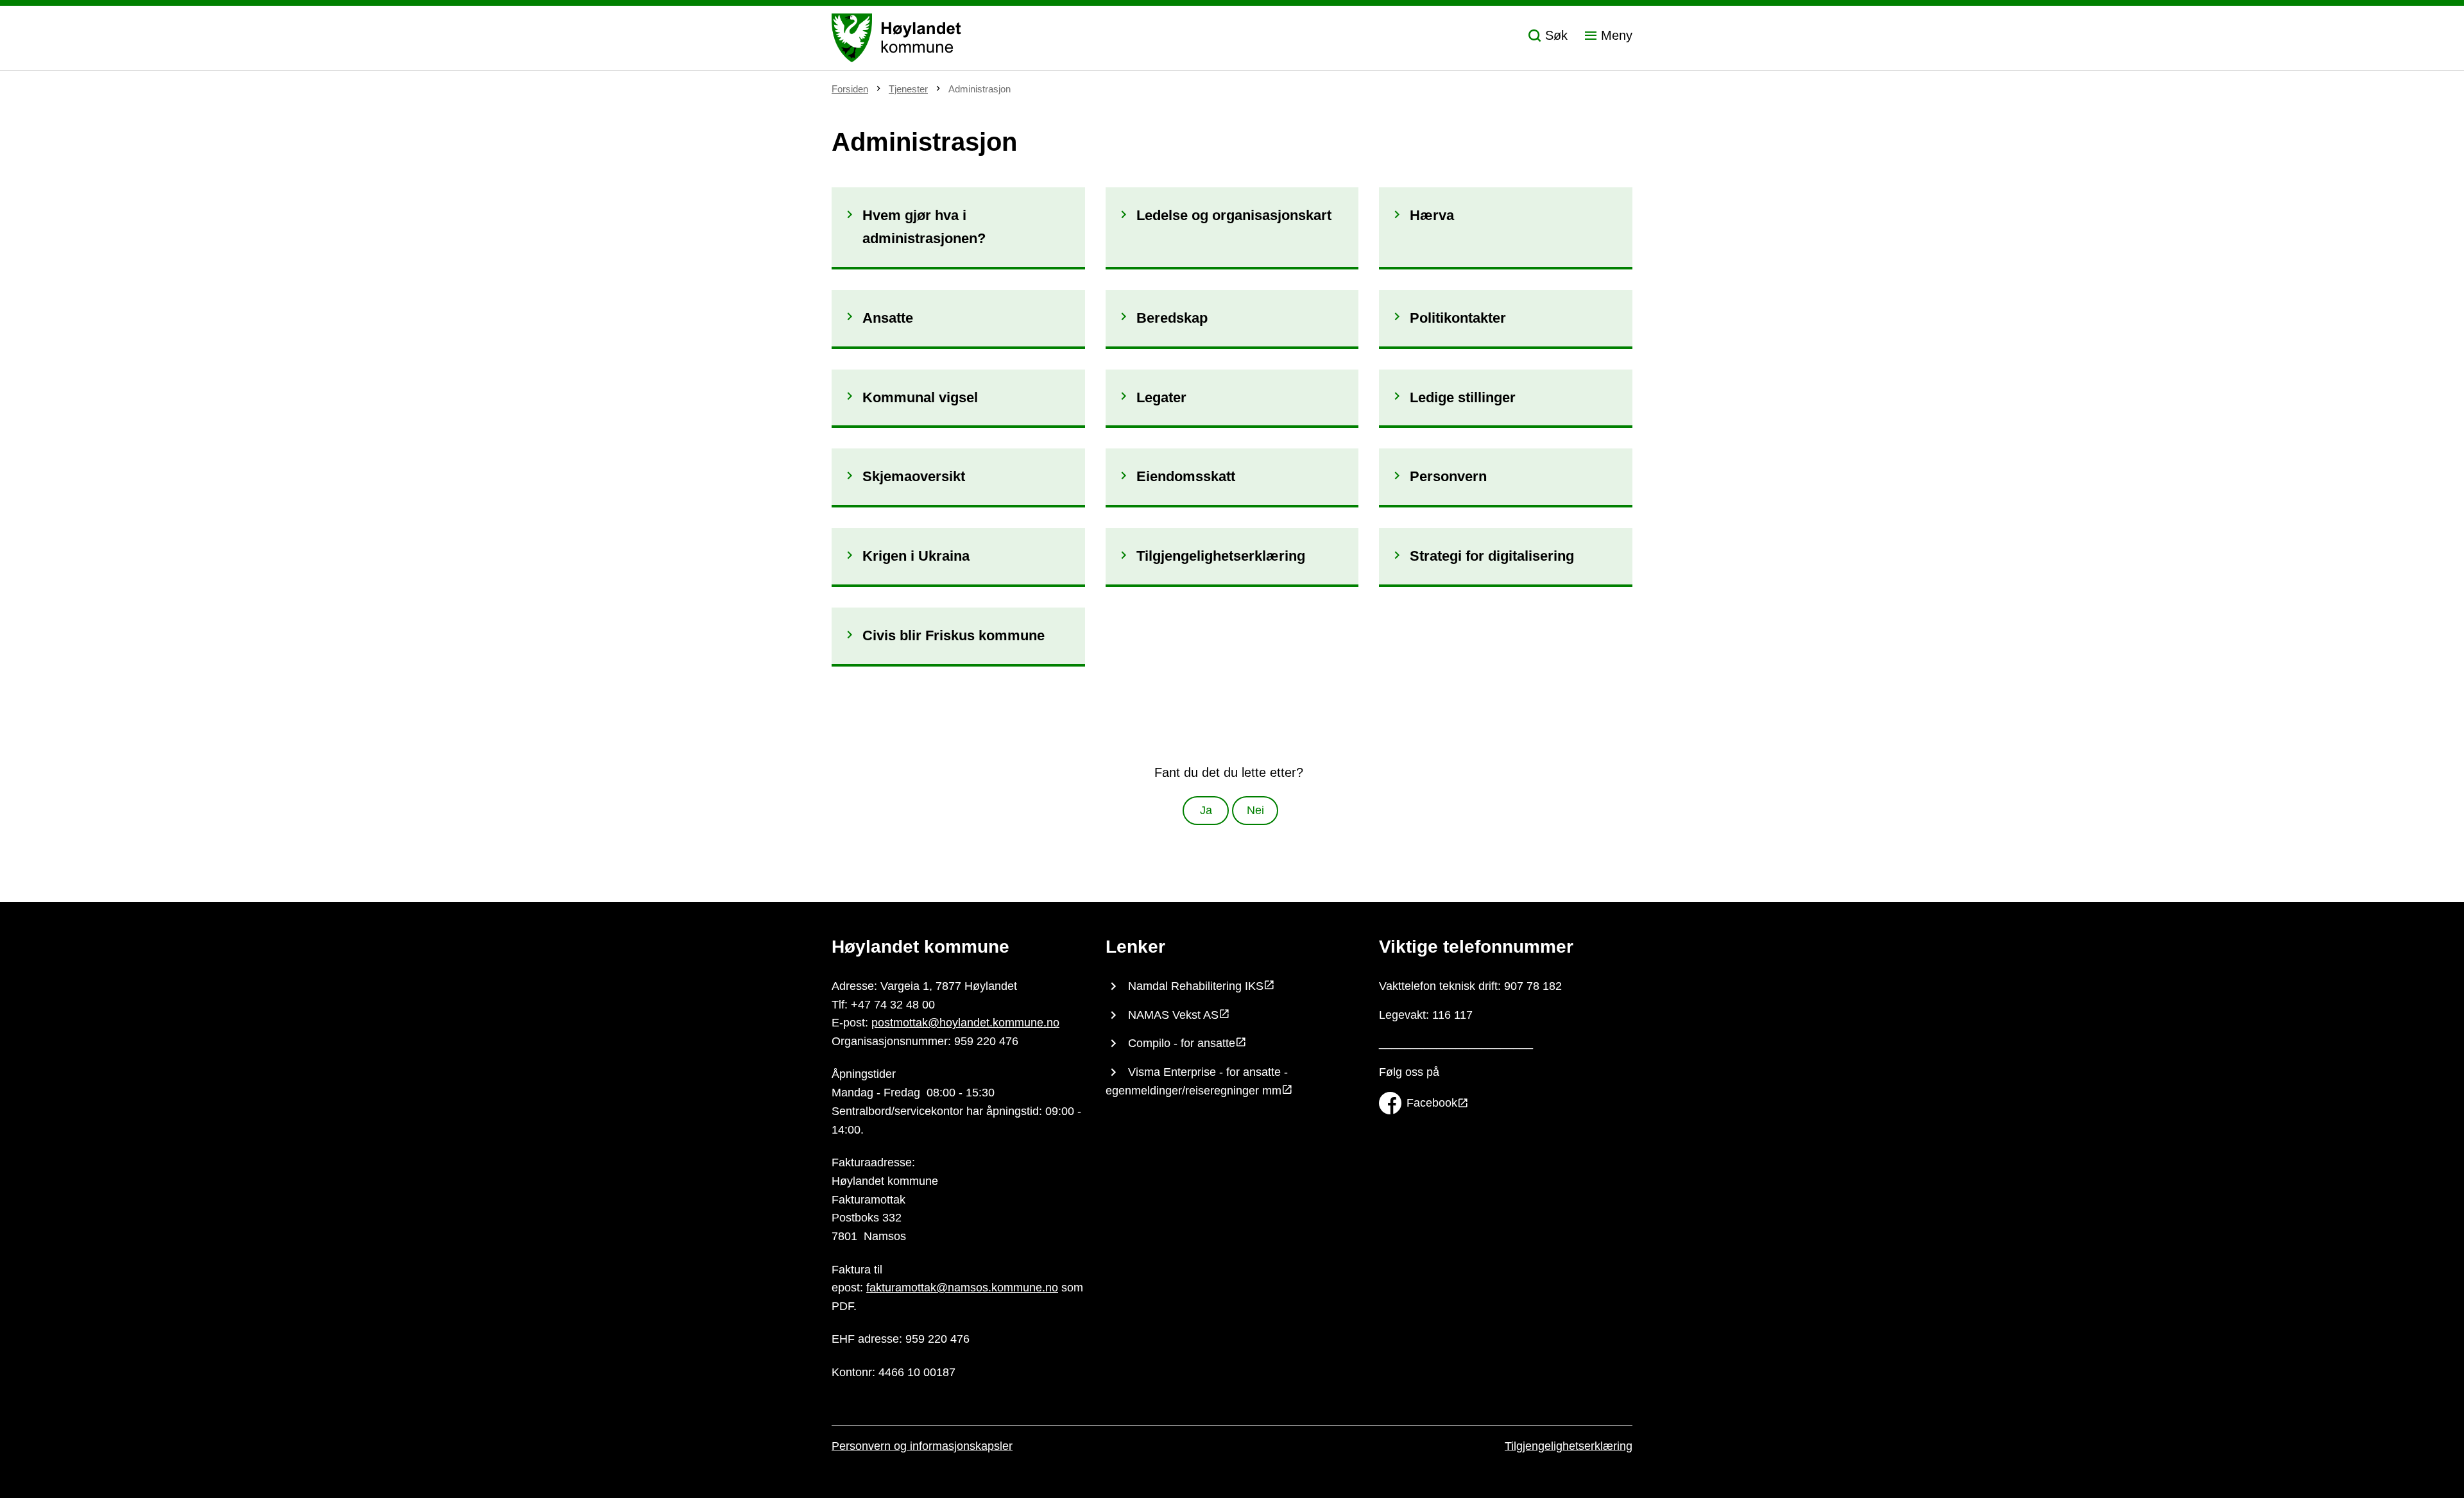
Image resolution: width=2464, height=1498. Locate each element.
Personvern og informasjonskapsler (922, 1446)
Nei (1255, 810)
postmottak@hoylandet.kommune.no (965, 1023)
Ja (1206, 810)
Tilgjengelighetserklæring (1569, 1446)
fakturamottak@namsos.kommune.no (962, 1288)
